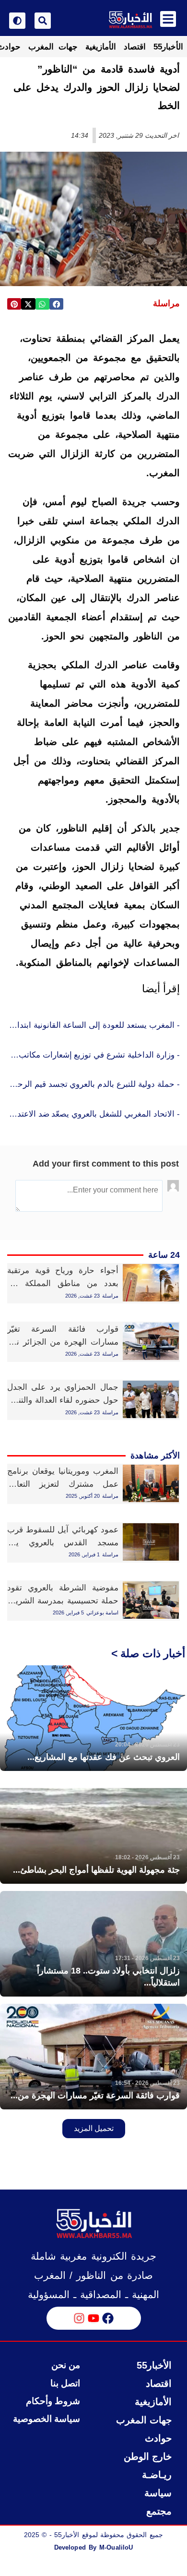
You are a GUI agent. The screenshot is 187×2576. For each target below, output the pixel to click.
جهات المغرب (53, 47)
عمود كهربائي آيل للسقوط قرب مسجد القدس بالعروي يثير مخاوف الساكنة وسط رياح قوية (63, 1543)
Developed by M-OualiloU (93, 2547)
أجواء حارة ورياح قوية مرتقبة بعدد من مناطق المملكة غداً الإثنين (63, 1283)
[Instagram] (79, 2318)
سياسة (158, 2493)
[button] (56, 304)
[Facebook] (108, 2318)
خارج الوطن (148, 2456)
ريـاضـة (157, 2475)
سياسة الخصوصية (47, 2419)
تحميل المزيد (94, 2128)
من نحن (66, 2365)
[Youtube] (93, 2318)
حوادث (158, 2438)
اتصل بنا (65, 2383)
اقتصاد (135, 47)
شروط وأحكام (53, 2401)
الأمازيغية (101, 47)
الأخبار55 (168, 47)
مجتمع (159, 2511)
